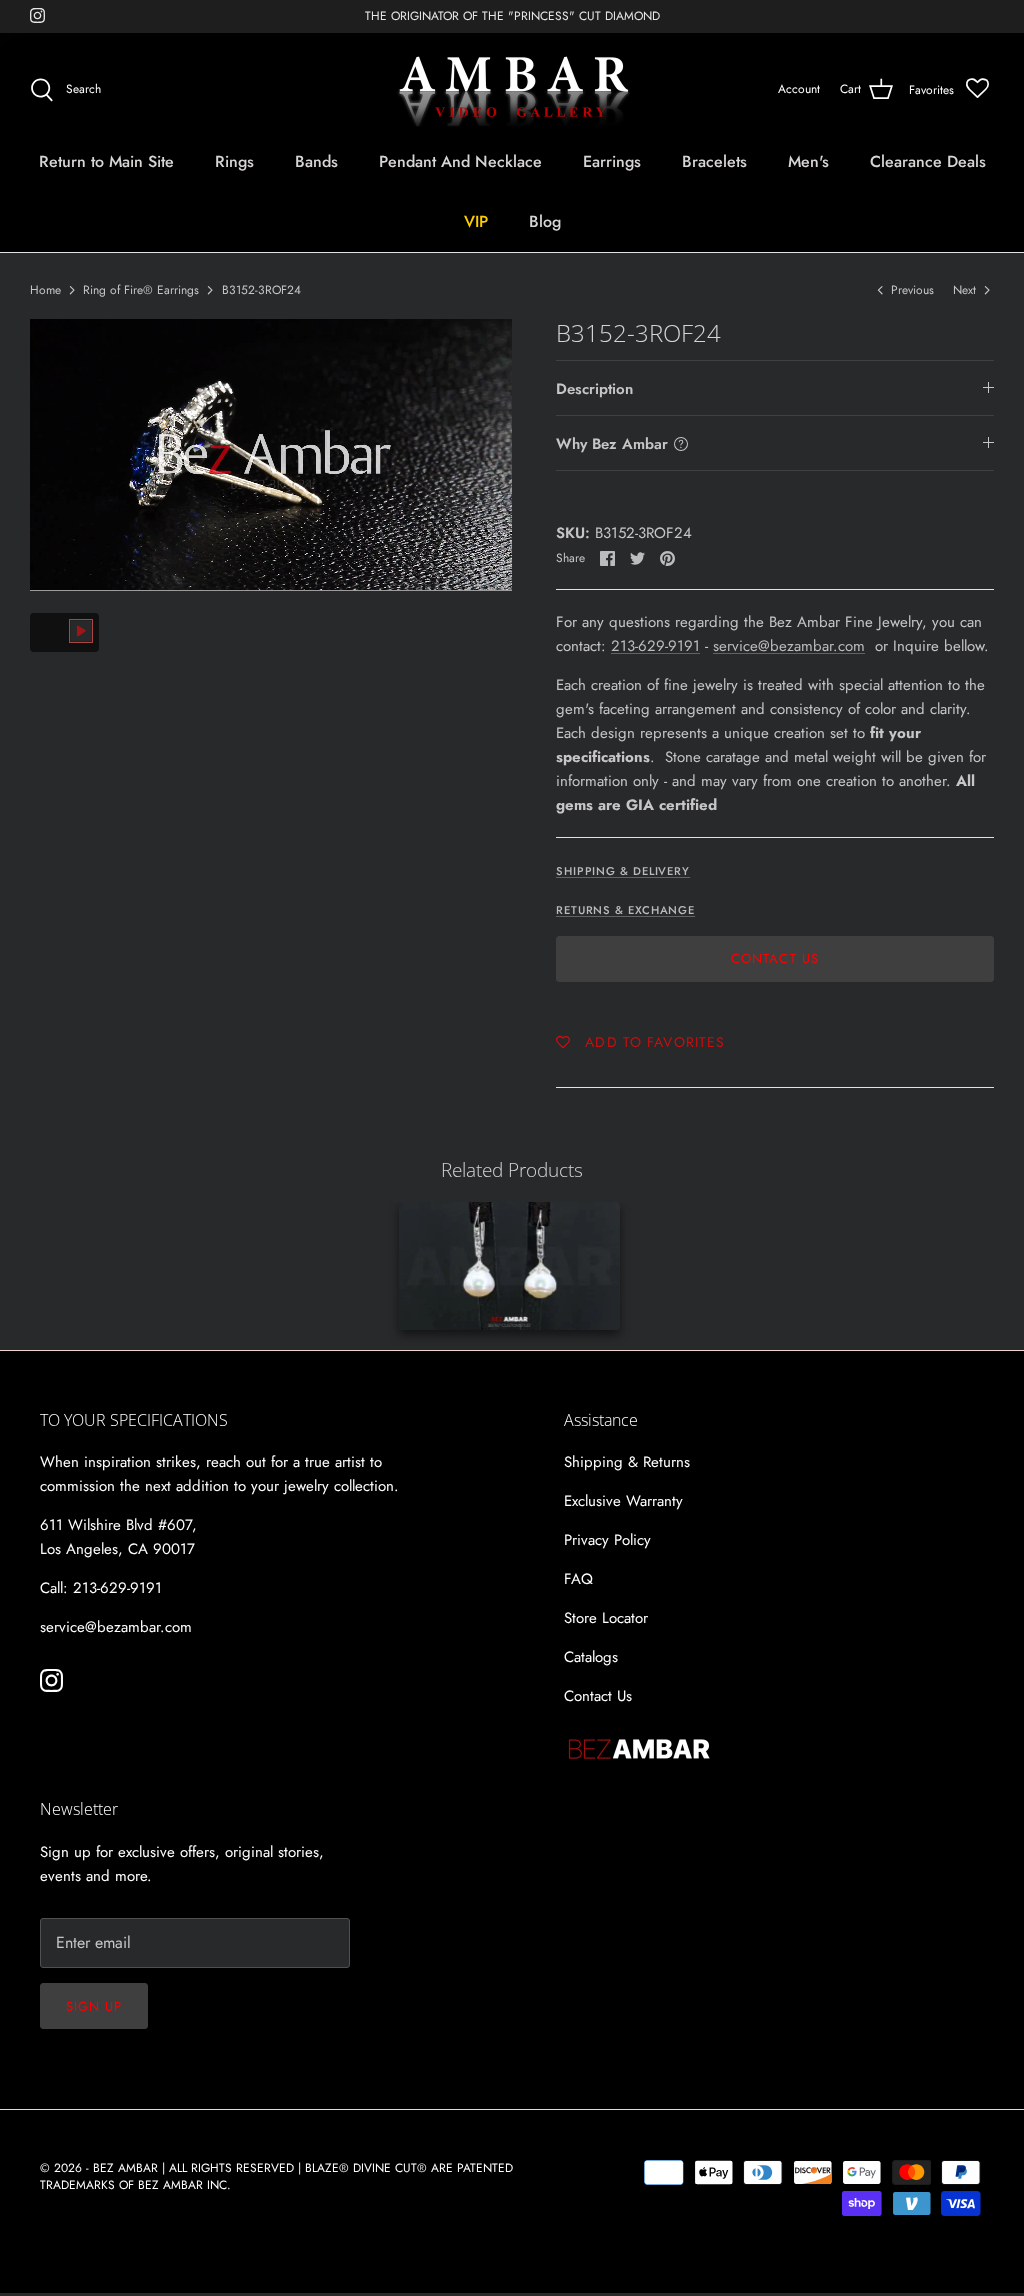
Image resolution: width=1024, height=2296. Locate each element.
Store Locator (606, 1618)
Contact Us (774, 958)
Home (45, 290)
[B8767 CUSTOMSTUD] (509, 1266)
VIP (476, 221)
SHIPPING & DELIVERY (623, 871)
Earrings (612, 161)
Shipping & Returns (627, 1462)
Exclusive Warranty (623, 1501)
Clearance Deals (928, 161)
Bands (316, 161)
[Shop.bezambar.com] (512, 90)
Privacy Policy (607, 1540)
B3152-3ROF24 (261, 290)
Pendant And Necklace (460, 161)
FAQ (578, 1579)
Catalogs (591, 1657)
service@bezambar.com (789, 646)
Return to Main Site (106, 161)
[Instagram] (37, 15)
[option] (271, 455)
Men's (808, 161)
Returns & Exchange (625, 910)
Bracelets (714, 161)
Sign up (94, 2006)
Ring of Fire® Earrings (141, 290)
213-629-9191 (655, 646)
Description (594, 389)
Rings (234, 161)
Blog (545, 221)
